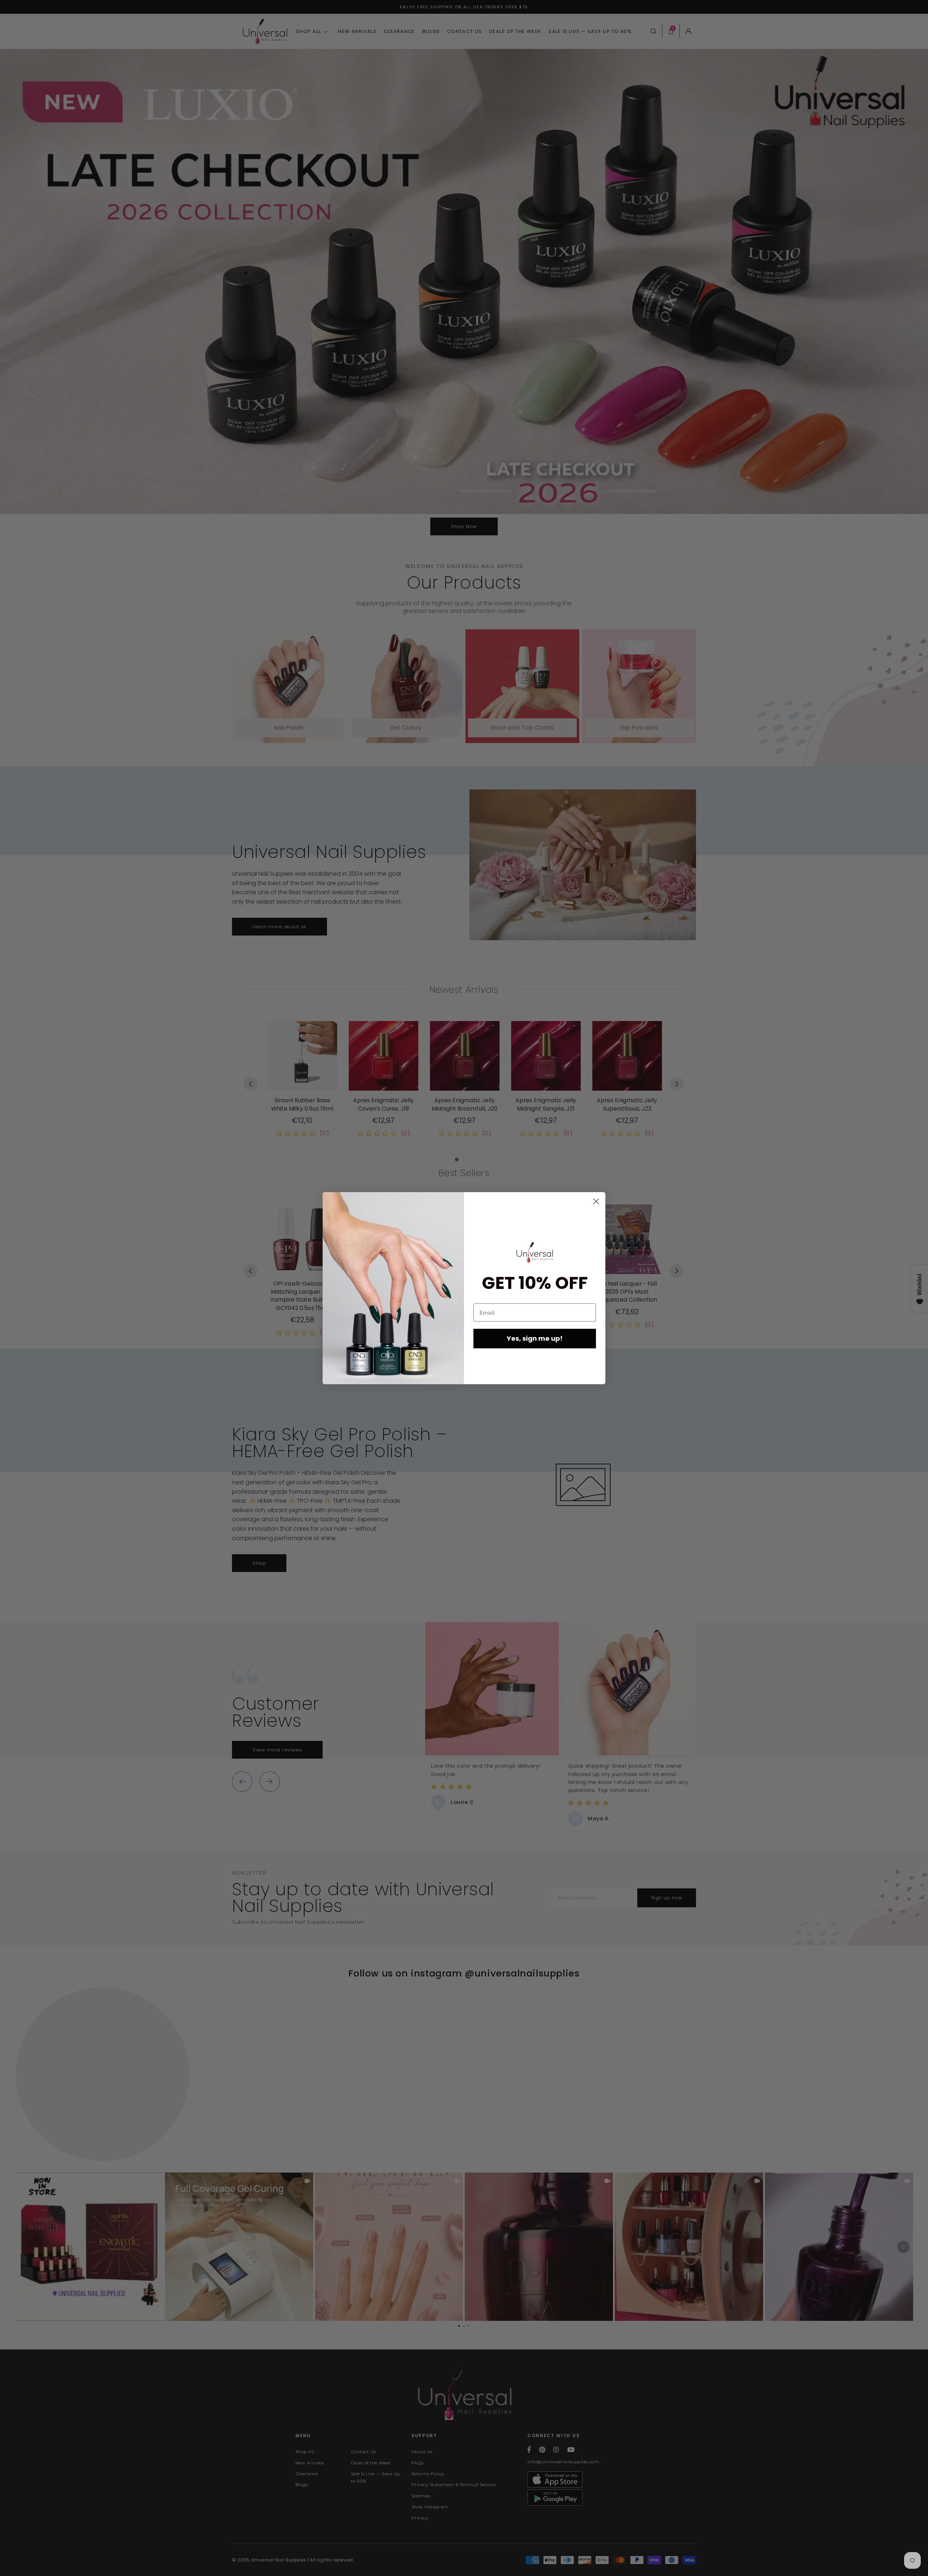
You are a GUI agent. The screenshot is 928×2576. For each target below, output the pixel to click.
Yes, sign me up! (535, 1338)
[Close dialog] (596, 1201)
